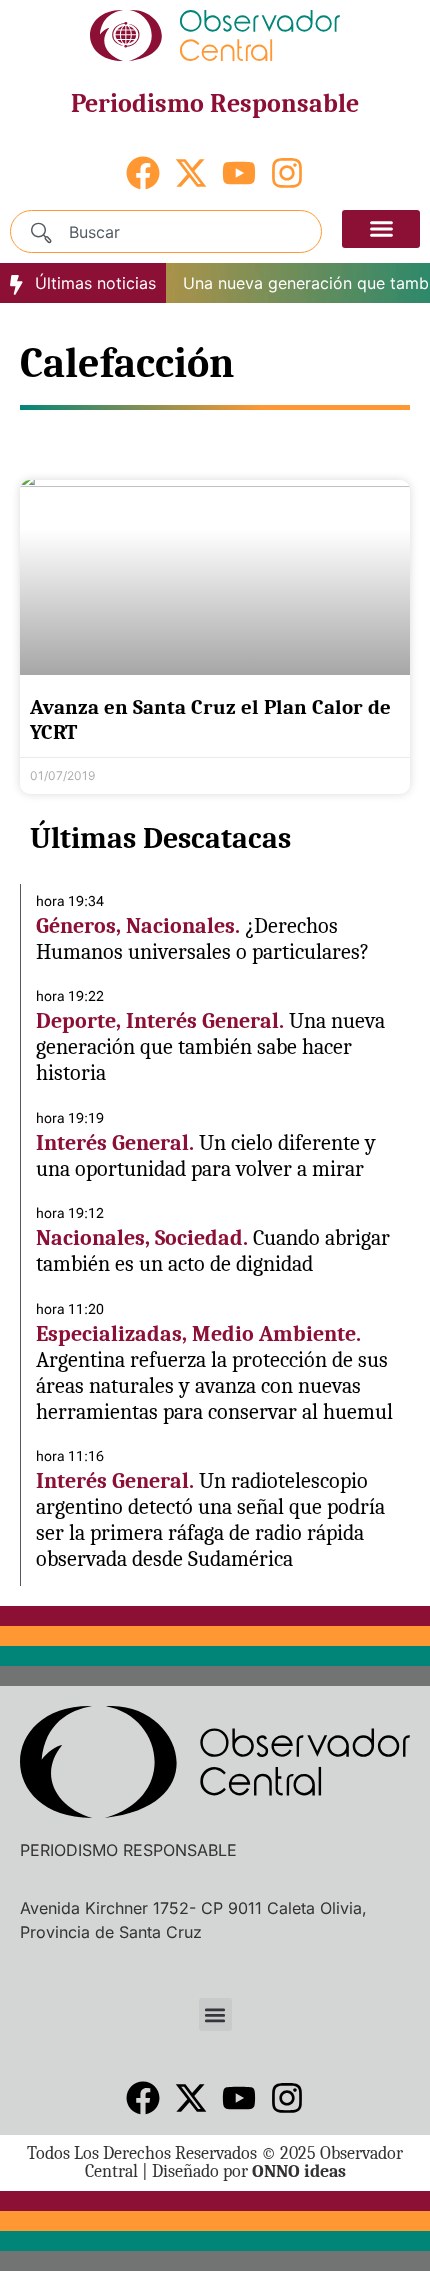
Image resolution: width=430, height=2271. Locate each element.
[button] (381, 229)
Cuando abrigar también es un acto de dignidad (213, 1251)
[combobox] (166, 231)
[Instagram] (287, 173)
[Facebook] (143, 173)
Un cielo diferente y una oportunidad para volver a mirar (206, 1156)
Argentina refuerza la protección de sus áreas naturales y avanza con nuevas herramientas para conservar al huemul (214, 1386)
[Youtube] (239, 173)
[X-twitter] (191, 173)
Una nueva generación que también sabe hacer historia (210, 1047)
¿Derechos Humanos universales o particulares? (202, 939)
